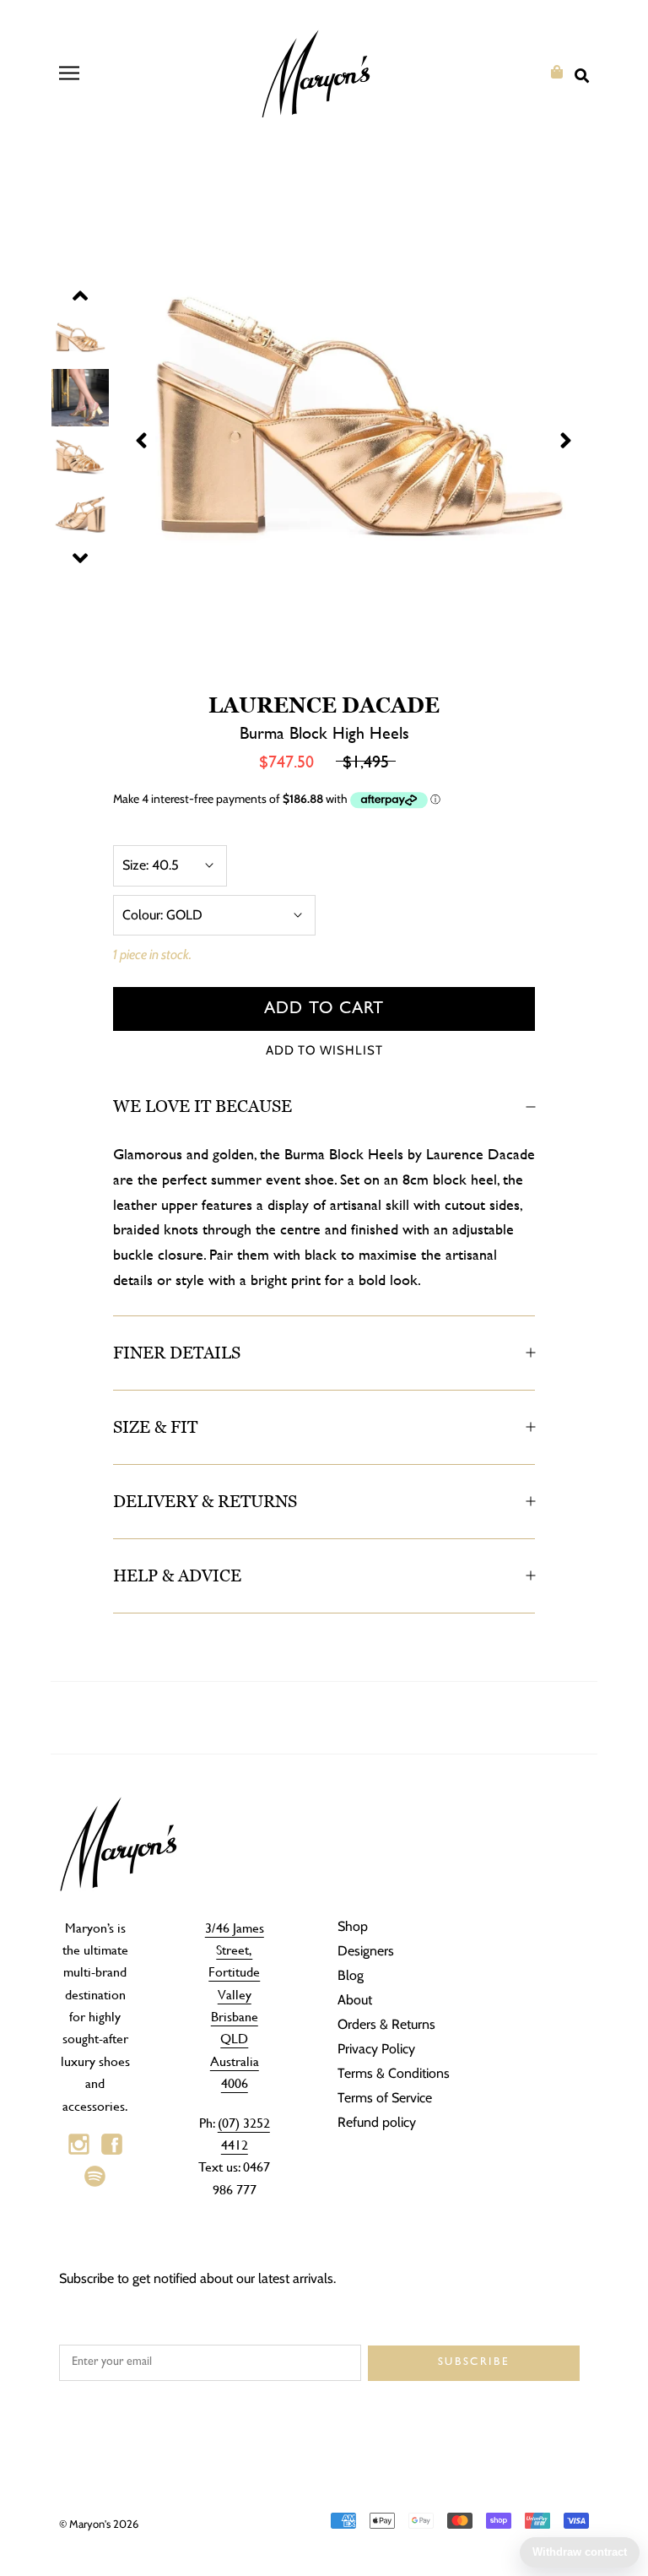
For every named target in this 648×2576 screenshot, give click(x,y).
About (355, 2000)
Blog (351, 1975)
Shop (353, 1926)
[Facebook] (112, 2145)
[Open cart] (557, 72)
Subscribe (474, 2363)
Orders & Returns (386, 2024)
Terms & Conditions (394, 2073)
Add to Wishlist (324, 1050)
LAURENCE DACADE (324, 705)
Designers (366, 1951)
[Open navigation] (69, 73)
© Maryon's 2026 (99, 2524)
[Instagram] (79, 2145)
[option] (324, 428)
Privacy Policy (376, 2049)
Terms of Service (385, 2098)
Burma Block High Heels (324, 732)
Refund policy (377, 2122)
